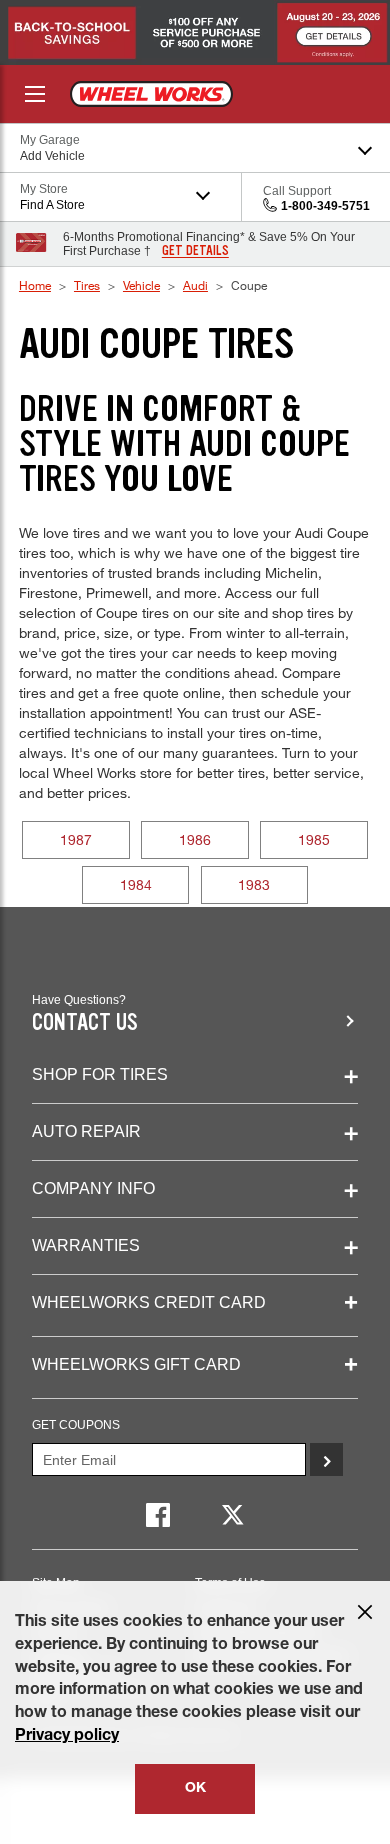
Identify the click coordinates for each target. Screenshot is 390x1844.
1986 (195, 839)
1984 (136, 884)
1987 (76, 839)
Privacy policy (67, 1737)
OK (195, 1789)
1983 (254, 884)
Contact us (85, 1022)
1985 (314, 839)
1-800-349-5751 (325, 206)
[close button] (365, 1612)
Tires (87, 285)
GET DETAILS (195, 251)
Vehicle (141, 285)
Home (35, 285)
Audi (195, 285)
